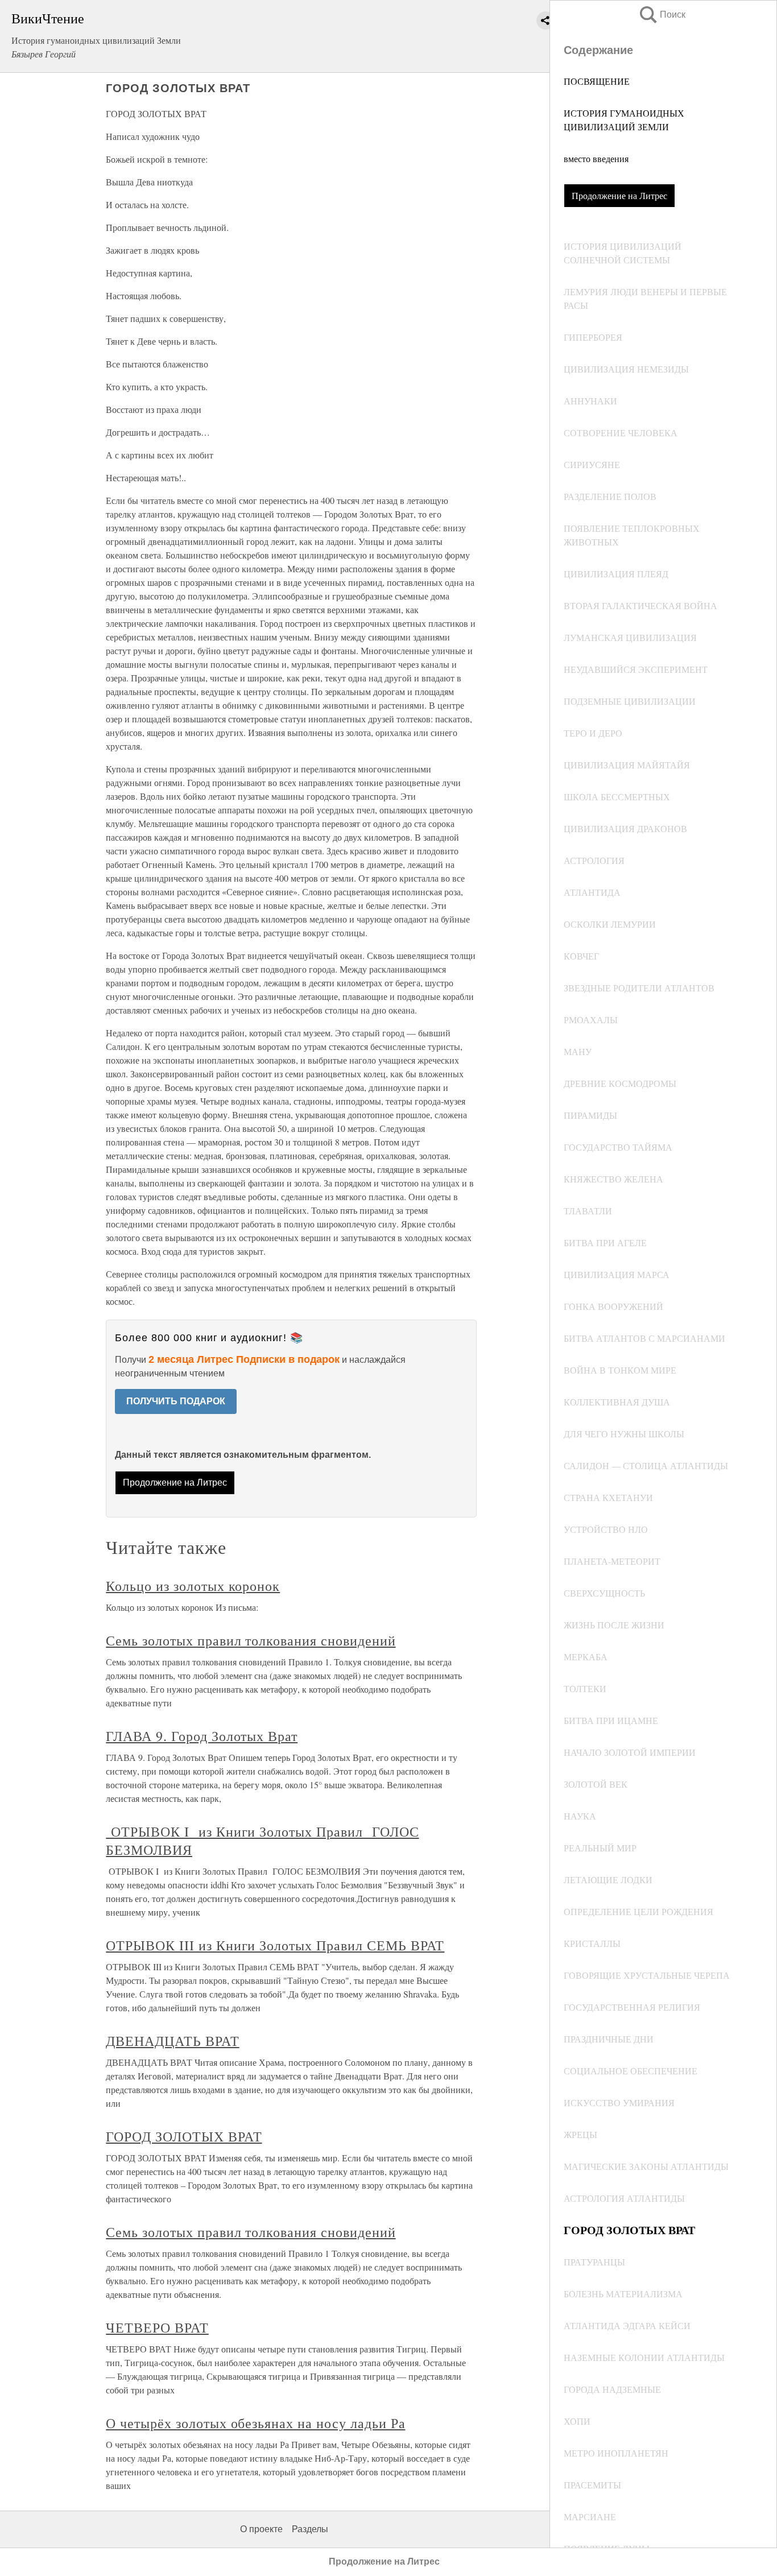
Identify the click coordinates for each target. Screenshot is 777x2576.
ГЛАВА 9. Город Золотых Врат (202, 1736)
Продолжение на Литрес (619, 195)
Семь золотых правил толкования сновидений (251, 1640)
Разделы (310, 2529)
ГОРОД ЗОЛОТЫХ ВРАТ (184, 2136)
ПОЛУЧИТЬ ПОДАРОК (176, 1401)
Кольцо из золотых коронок (193, 1586)
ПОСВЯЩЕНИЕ (597, 81)
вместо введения (596, 158)
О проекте (261, 2529)
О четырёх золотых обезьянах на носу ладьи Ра (255, 2423)
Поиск (662, 15)
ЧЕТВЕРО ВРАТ (157, 2327)
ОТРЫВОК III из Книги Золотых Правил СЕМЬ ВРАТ (275, 1945)
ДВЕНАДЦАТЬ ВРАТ (172, 2041)
